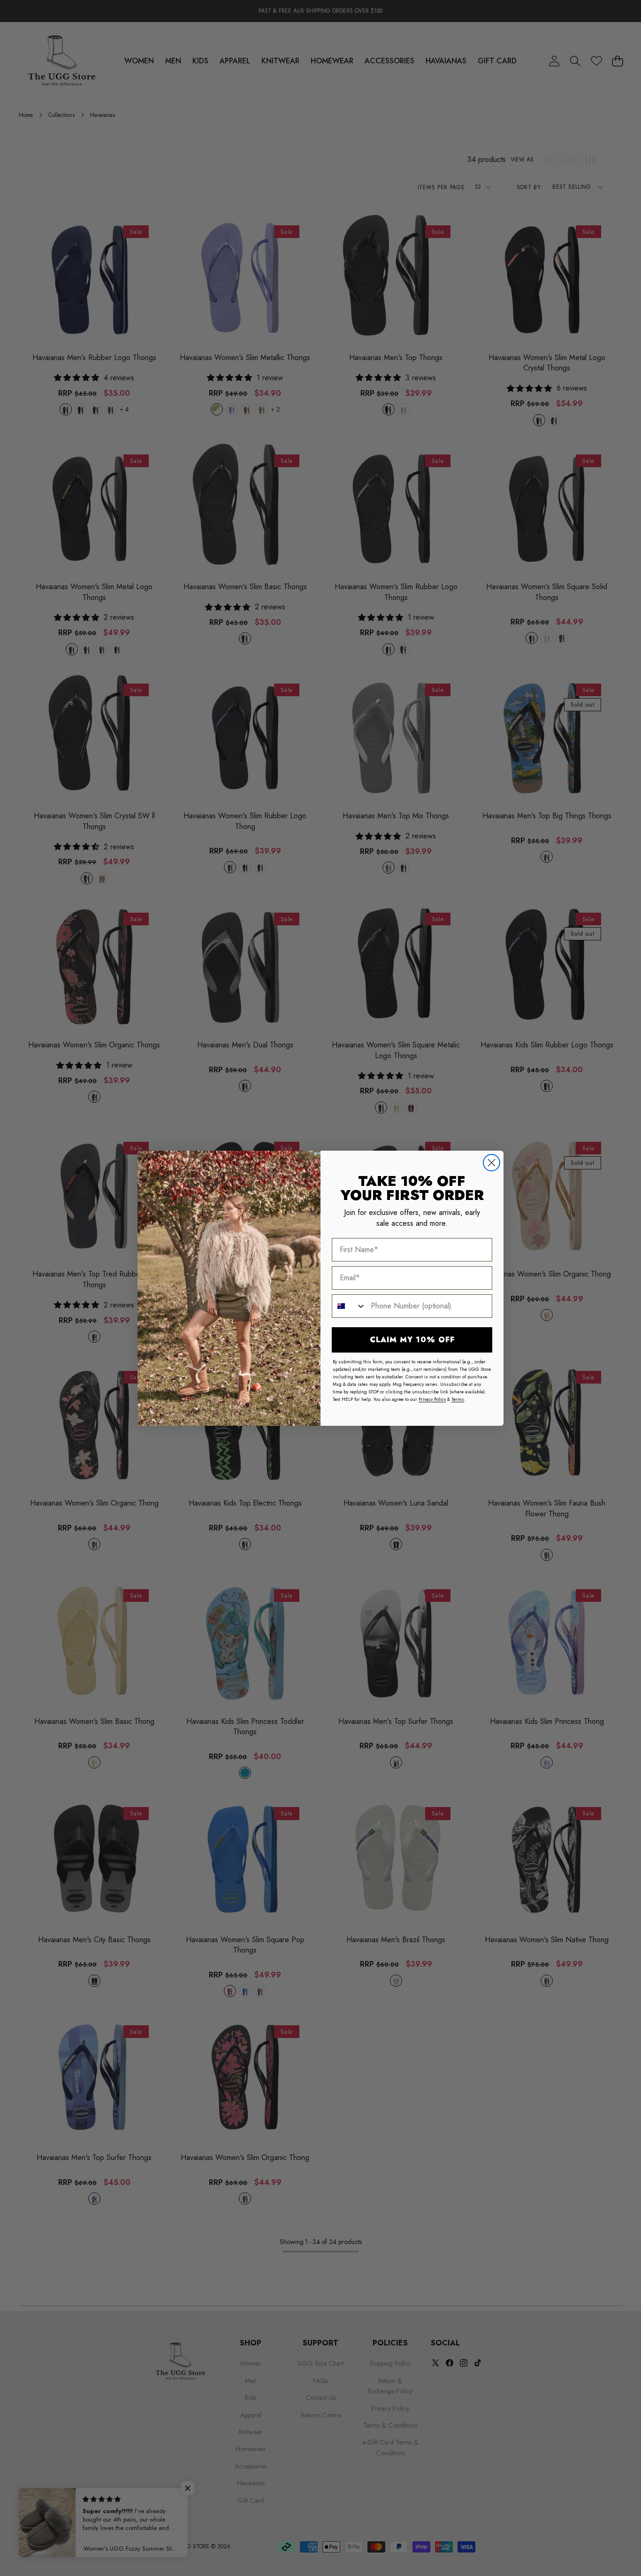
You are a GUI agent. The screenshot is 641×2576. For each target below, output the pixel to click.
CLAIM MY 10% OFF (412, 1340)
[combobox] (349, 1306)
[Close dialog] (492, 1163)
